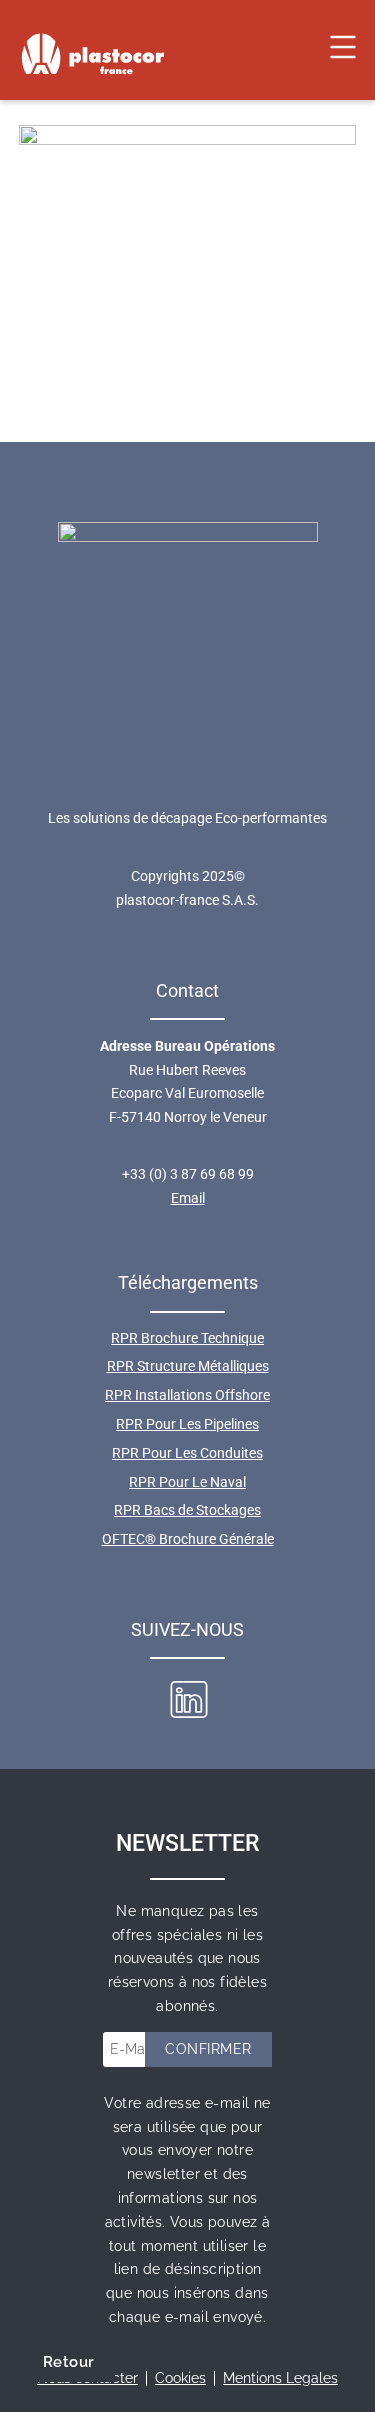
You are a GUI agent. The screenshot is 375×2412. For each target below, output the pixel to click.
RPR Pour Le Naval (187, 1482)
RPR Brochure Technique (187, 1338)
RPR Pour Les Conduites (187, 1453)
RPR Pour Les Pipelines (187, 1424)
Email (188, 1198)
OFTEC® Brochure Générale (188, 1539)
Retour (68, 2362)
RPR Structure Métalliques (188, 1366)
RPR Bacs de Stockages (187, 1510)
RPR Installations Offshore (187, 1395)
